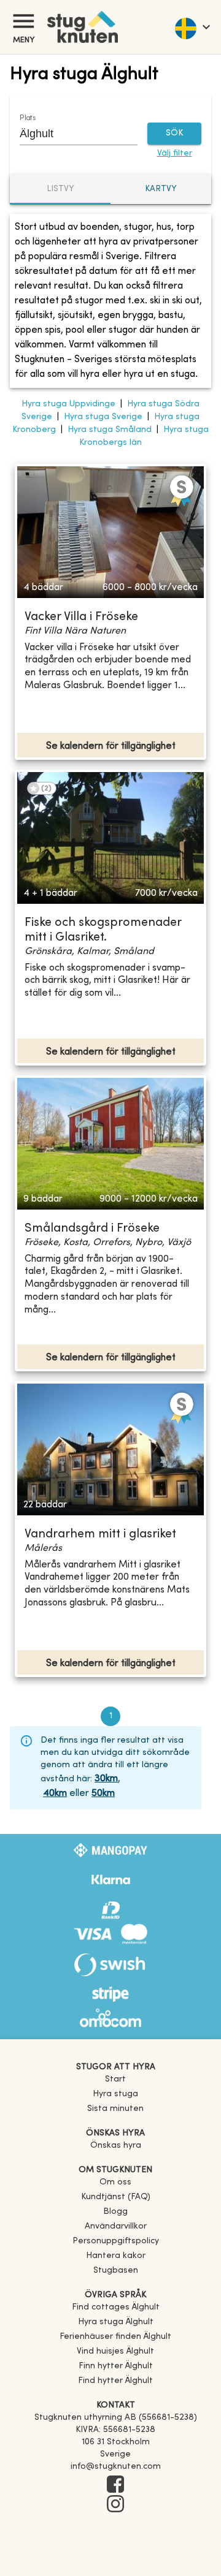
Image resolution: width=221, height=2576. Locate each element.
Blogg (115, 2212)
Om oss (115, 2182)
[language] (192, 27)
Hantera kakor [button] (116, 2256)
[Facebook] (115, 2485)
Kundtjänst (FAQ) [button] (116, 2197)
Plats (28, 118)
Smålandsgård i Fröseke (92, 1229)
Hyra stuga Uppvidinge (68, 404)
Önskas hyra (116, 2146)
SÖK (174, 133)
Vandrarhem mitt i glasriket (100, 1535)
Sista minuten (115, 2109)
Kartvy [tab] (161, 189)
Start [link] (115, 2079)
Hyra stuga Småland (110, 430)
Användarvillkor (116, 2226)
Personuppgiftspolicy (116, 2241)
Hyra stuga (115, 2094)
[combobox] (69, 134)
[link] (116, 2307)
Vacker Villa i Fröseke (81, 617)
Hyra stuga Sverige (103, 417)
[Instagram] (115, 2505)
